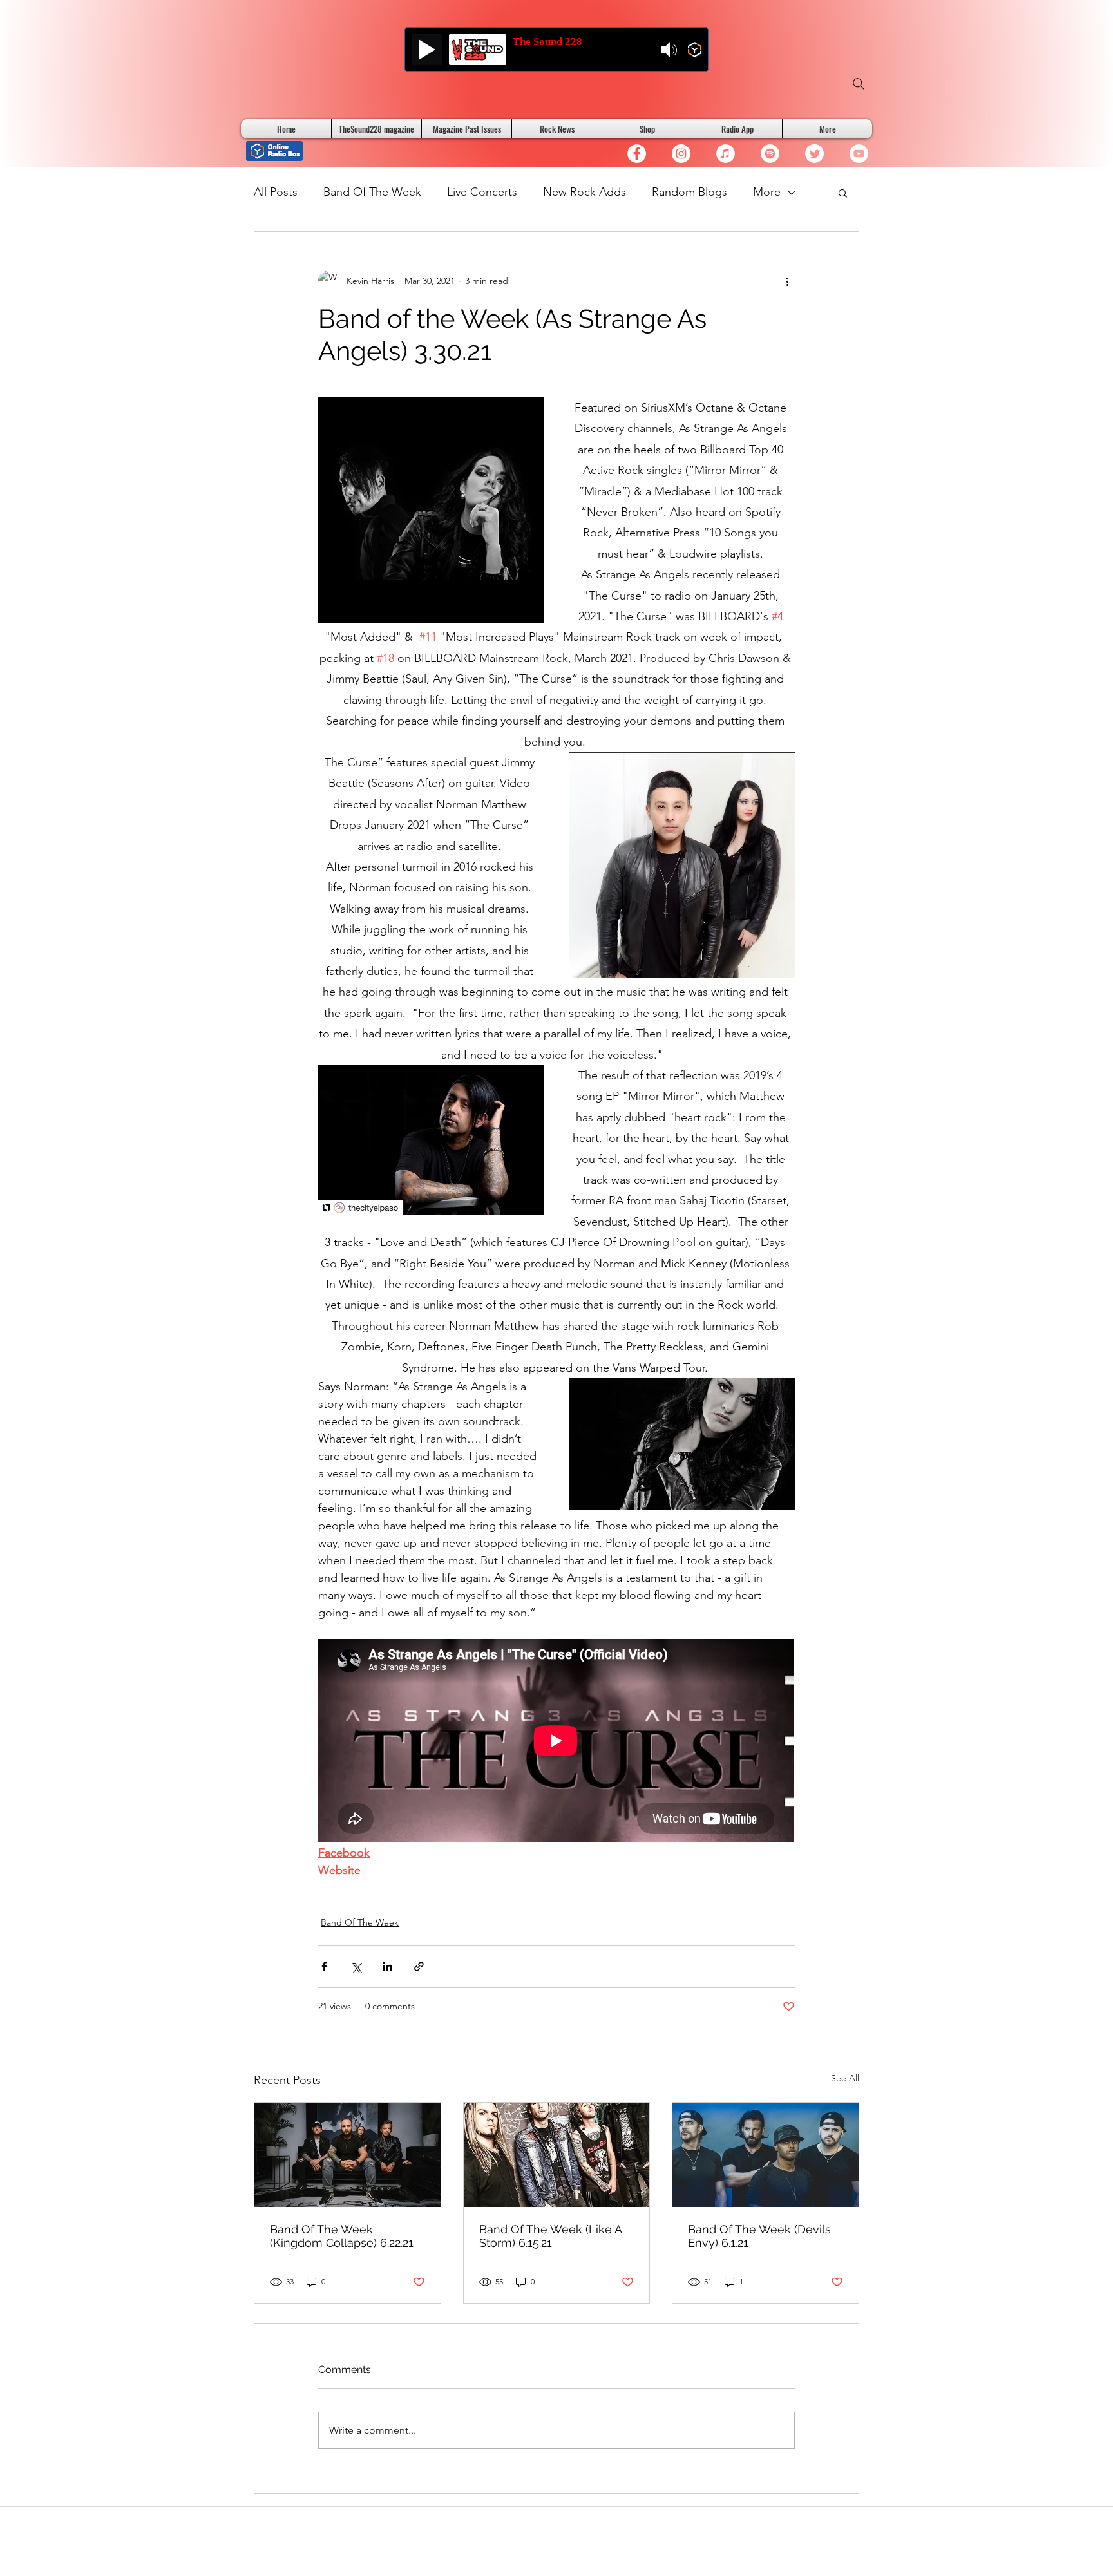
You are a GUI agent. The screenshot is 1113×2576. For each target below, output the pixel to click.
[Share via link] (419, 1966)
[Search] (859, 84)
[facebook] (637, 154)
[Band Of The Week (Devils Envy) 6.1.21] (766, 2155)
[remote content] (556, 1742)
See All (845, 2078)
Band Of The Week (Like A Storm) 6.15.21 (550, 2236)
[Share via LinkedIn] (387, 1966)
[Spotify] (770, 154)
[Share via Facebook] (324, 1966)
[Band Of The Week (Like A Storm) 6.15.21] (557, 2155)
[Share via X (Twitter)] (356, 1966)
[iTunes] (726, 154)
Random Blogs (690, 192)
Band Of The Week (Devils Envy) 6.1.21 (759, 2236)
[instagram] (681, 154)
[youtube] (859, 154)
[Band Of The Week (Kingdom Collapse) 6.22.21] (347, 2155)
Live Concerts (482, 192)
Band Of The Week (372, 192)
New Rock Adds (585, 192)
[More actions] (787, 281)
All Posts (276, 192)
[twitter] (814, 154)
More (767, 192)
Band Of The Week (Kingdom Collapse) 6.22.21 (342, 2236)
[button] (843, 193)
